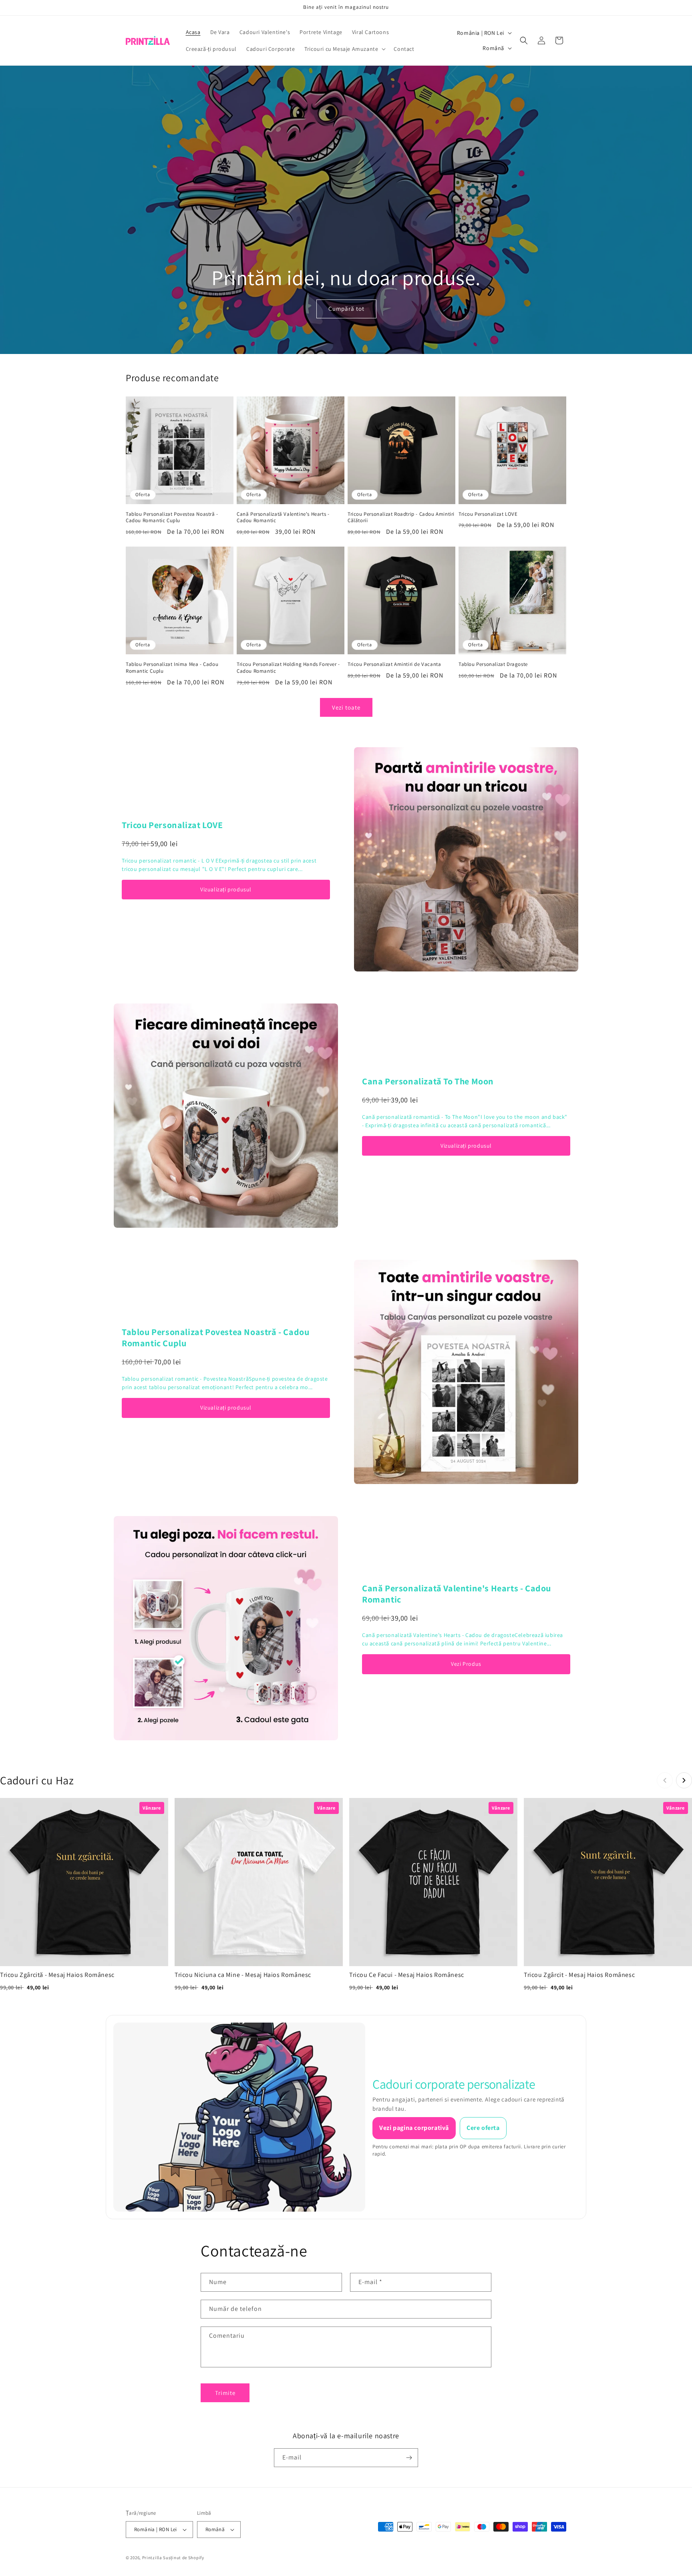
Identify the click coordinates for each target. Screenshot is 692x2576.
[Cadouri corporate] (239, 2117)
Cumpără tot (346, 309)
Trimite (225, 2393)
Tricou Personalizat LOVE (488, 514)
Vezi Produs (466, 1664)
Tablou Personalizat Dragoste (493, 664)
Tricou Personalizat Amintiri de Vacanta (394, 664)
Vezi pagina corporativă (414, 2128)
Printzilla (152, 2558)
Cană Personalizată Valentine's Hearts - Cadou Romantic (283, 518)
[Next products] (684, 1780)
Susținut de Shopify (183, 2558)
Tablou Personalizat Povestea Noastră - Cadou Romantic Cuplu (172, 518)
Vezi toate (346, 707)
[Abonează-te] (409, 2458)
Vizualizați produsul (226, 889)
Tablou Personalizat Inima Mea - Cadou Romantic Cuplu (172, 668)
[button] (344, 49)
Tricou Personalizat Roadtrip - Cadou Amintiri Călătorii (401, 518)
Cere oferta (483, 2128)
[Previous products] (665, 1780)
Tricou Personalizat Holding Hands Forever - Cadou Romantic (288, 668)
